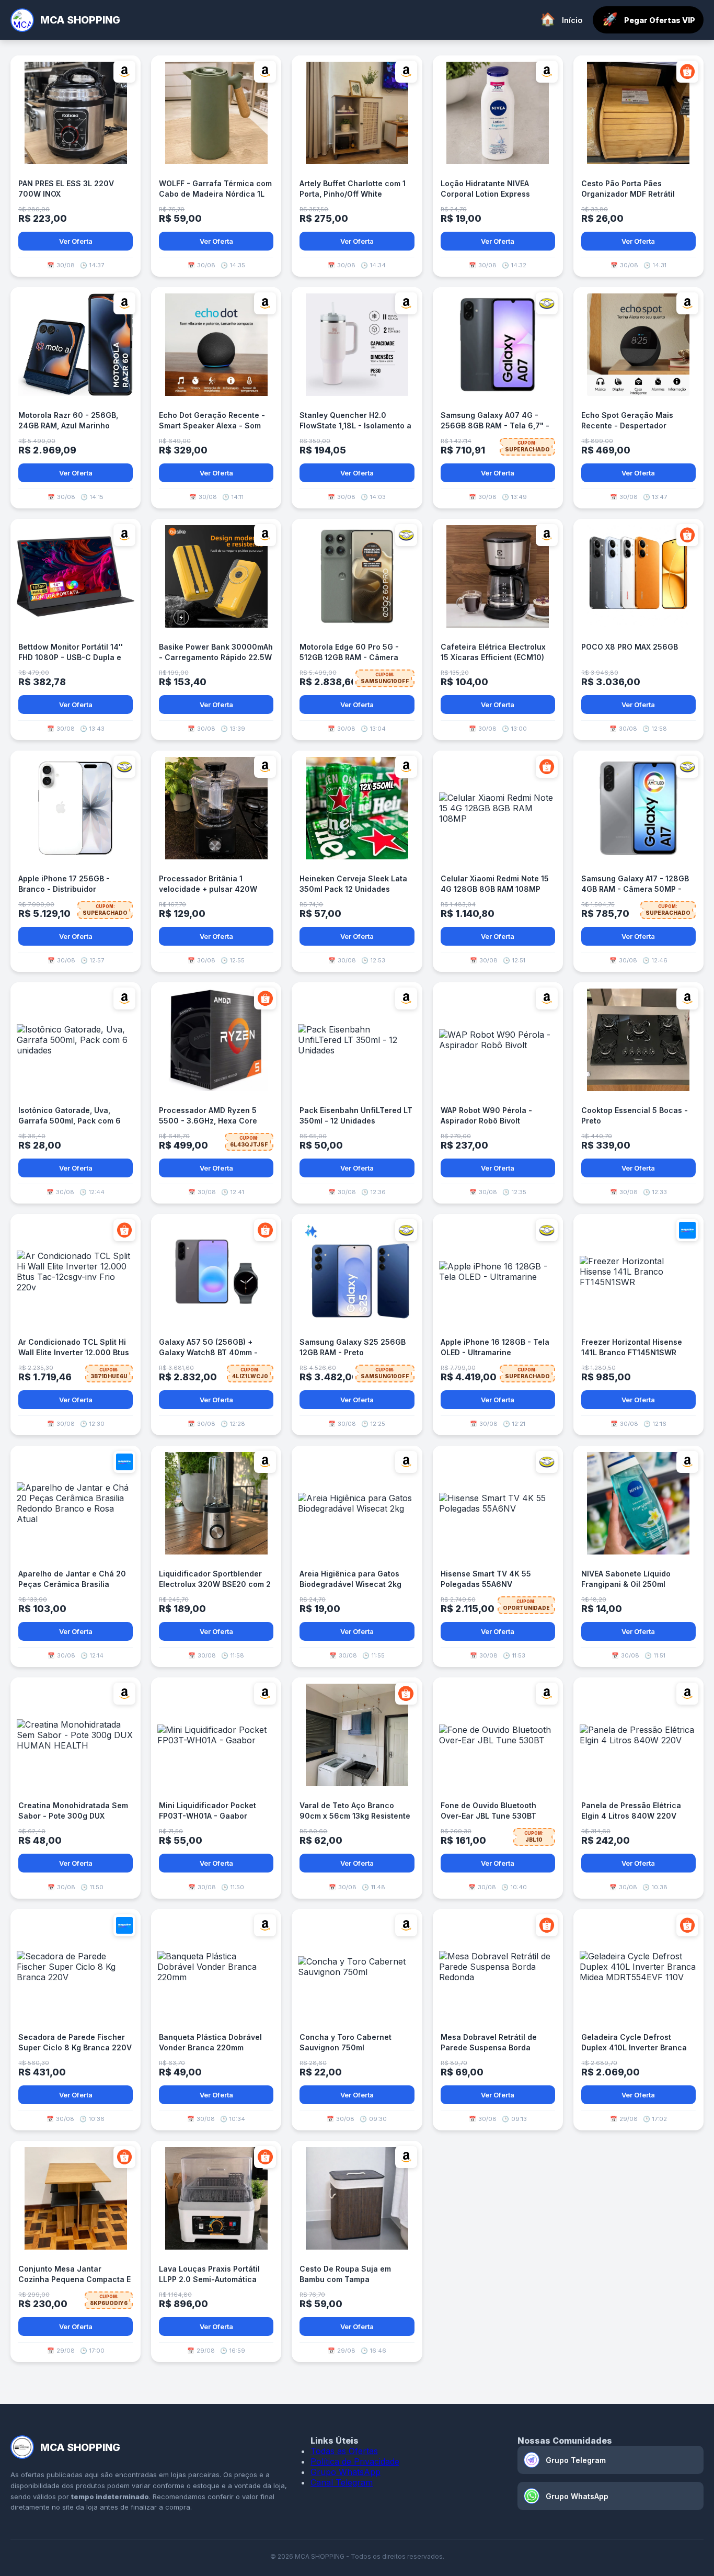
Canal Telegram (342, 2482)
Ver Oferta (76, 241)
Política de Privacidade (355, 2461)
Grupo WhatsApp (346, 2472)
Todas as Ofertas (344, 2451)
